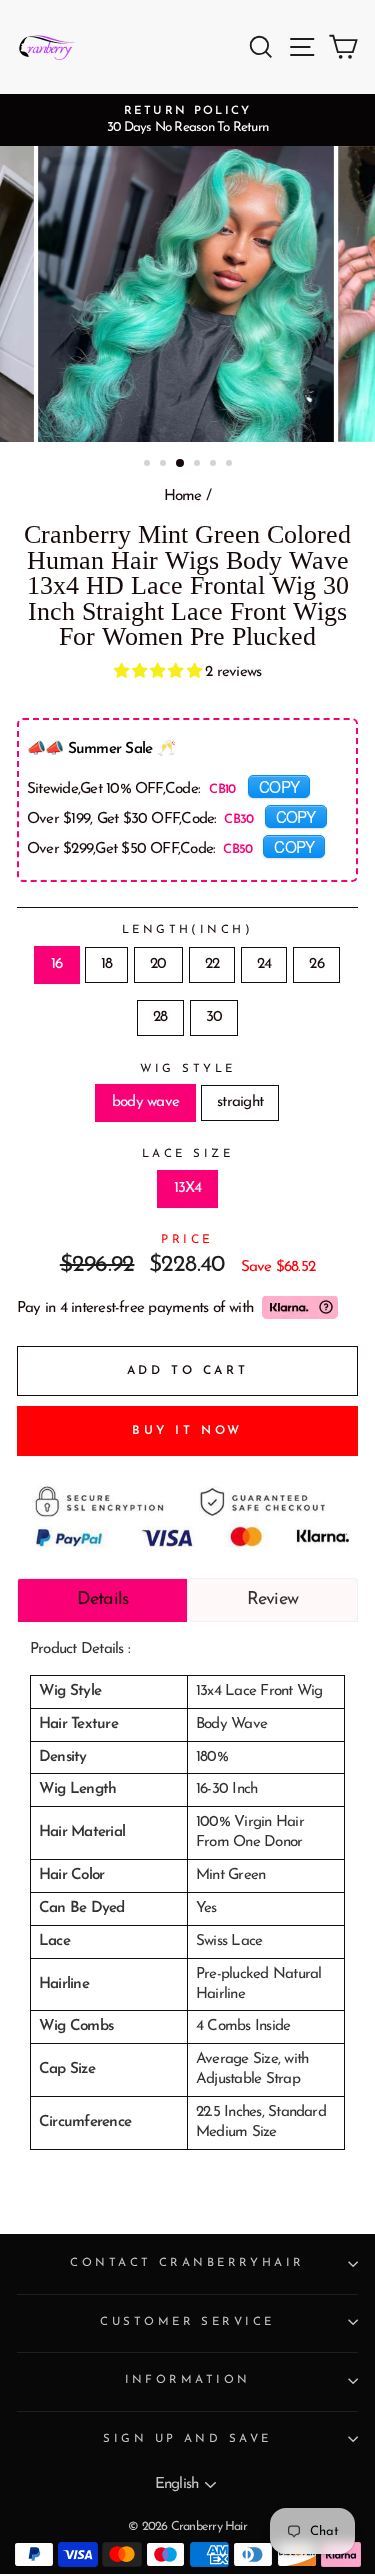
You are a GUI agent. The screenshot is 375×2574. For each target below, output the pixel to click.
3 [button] (181, 464)
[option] (187, 120)
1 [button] (149, 465)
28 (160, 1017)
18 (106, 964)
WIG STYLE (188, 1069)
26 (316, 964)
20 (158, 964)
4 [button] (199, 465)
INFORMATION (188, 2380)
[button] (160, 672)
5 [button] (215, 465)
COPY (279, 786)
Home (183, 496)
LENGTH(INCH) (187, 930)
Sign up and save (187, 2439)
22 (212, 964)
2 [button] (165, 465)
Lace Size (187, 1154)
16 (56, 964)
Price (187, 1240)
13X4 (188, 1188)
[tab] (102, 1600)
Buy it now (187, 1431)
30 (214, 1017)
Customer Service (187, 2322)
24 (264, 964)
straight (240, 1102)
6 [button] (231, 465)
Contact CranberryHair (187, 2263)
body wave (145, 1102)
